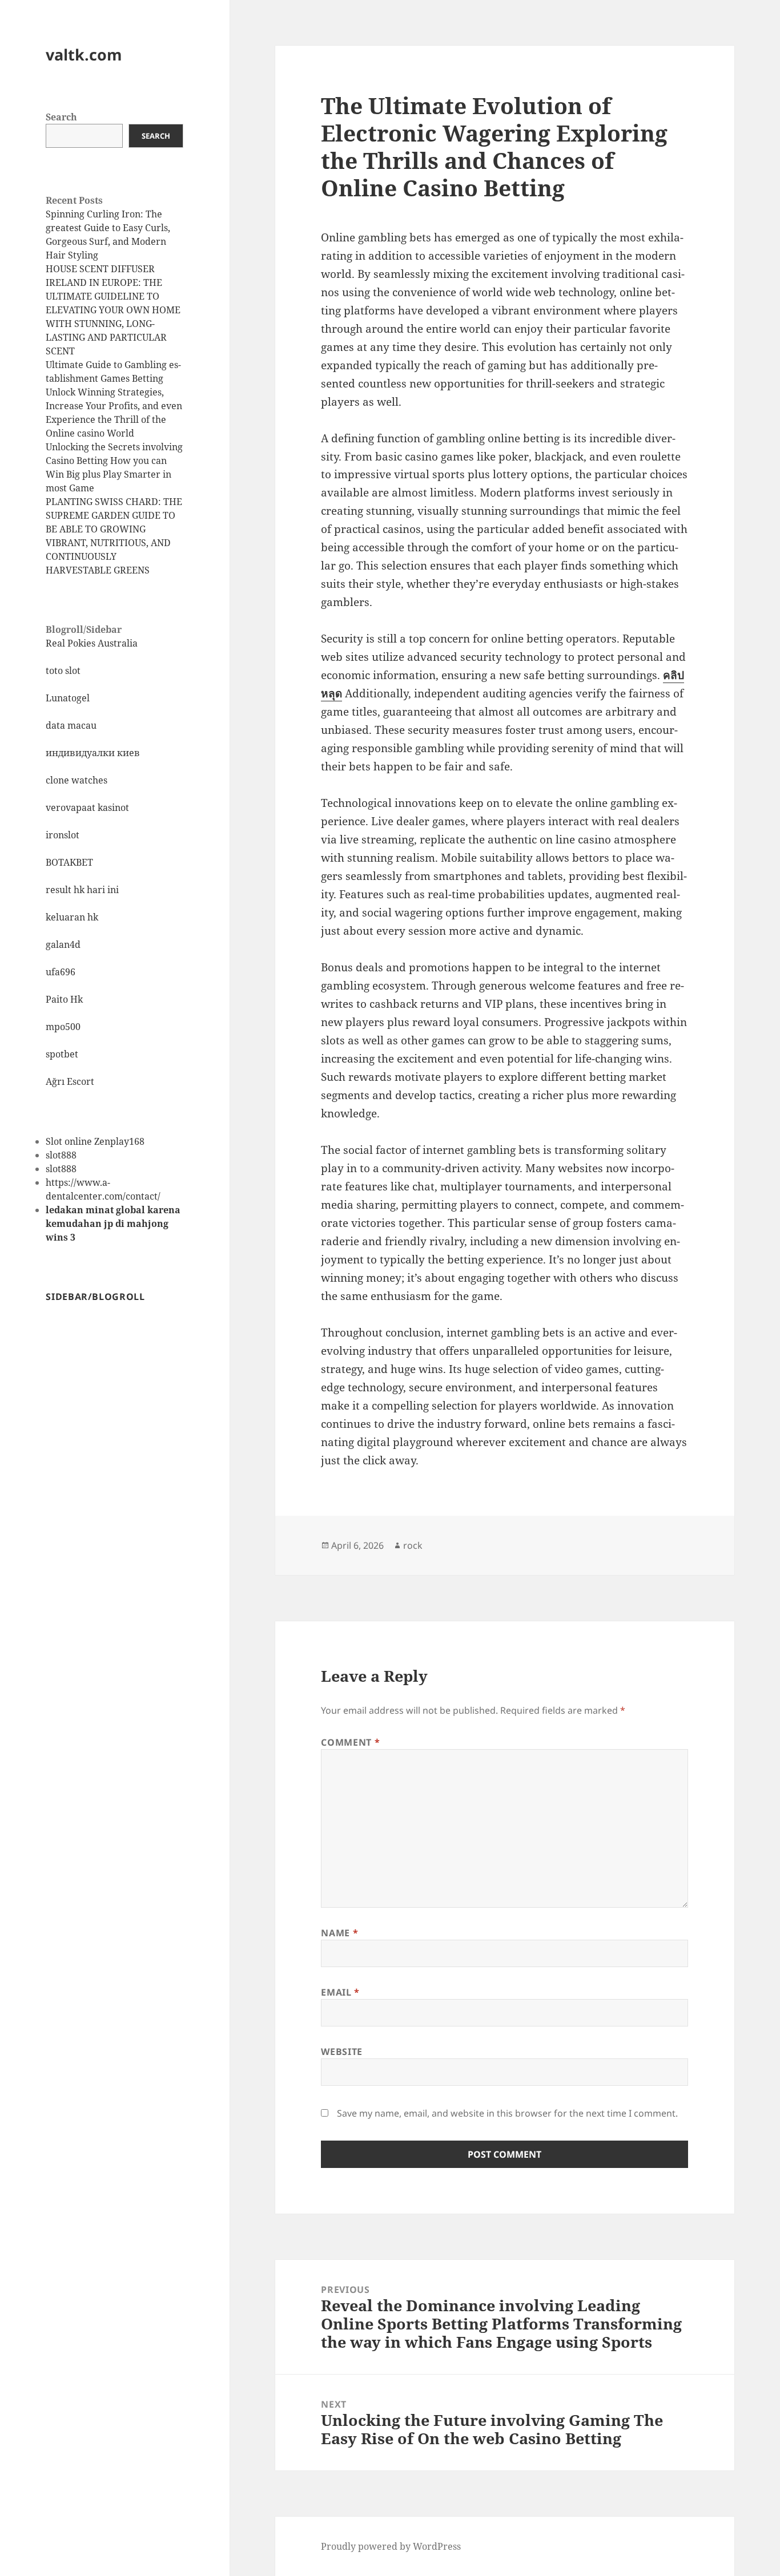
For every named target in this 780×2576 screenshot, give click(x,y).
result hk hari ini (82, 890)
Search (61, 117)
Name (339, 1933)
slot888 (61, 1155)
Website (341, 2052)
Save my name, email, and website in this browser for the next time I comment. (507, 2113)
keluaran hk (72, 917)
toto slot (63, 671)
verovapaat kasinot (87, 807)
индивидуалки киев (93, 753)
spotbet (62, 1054)
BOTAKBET (69, 862)
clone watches (77, 780)
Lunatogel (68, 698)
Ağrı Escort (70, 1081)
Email (340, 1992)
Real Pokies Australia (92, 643)
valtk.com (84, 54)
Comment (350, 1742)
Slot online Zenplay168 (95, 1141)
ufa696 (61, 972)
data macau (71, 725)
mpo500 (63, 1027)
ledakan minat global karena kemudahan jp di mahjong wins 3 (113, 1224)
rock (413, 1545)
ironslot (63, 835)
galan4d (63, 944)
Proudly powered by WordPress (391, 2546)
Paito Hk (64, 999)
